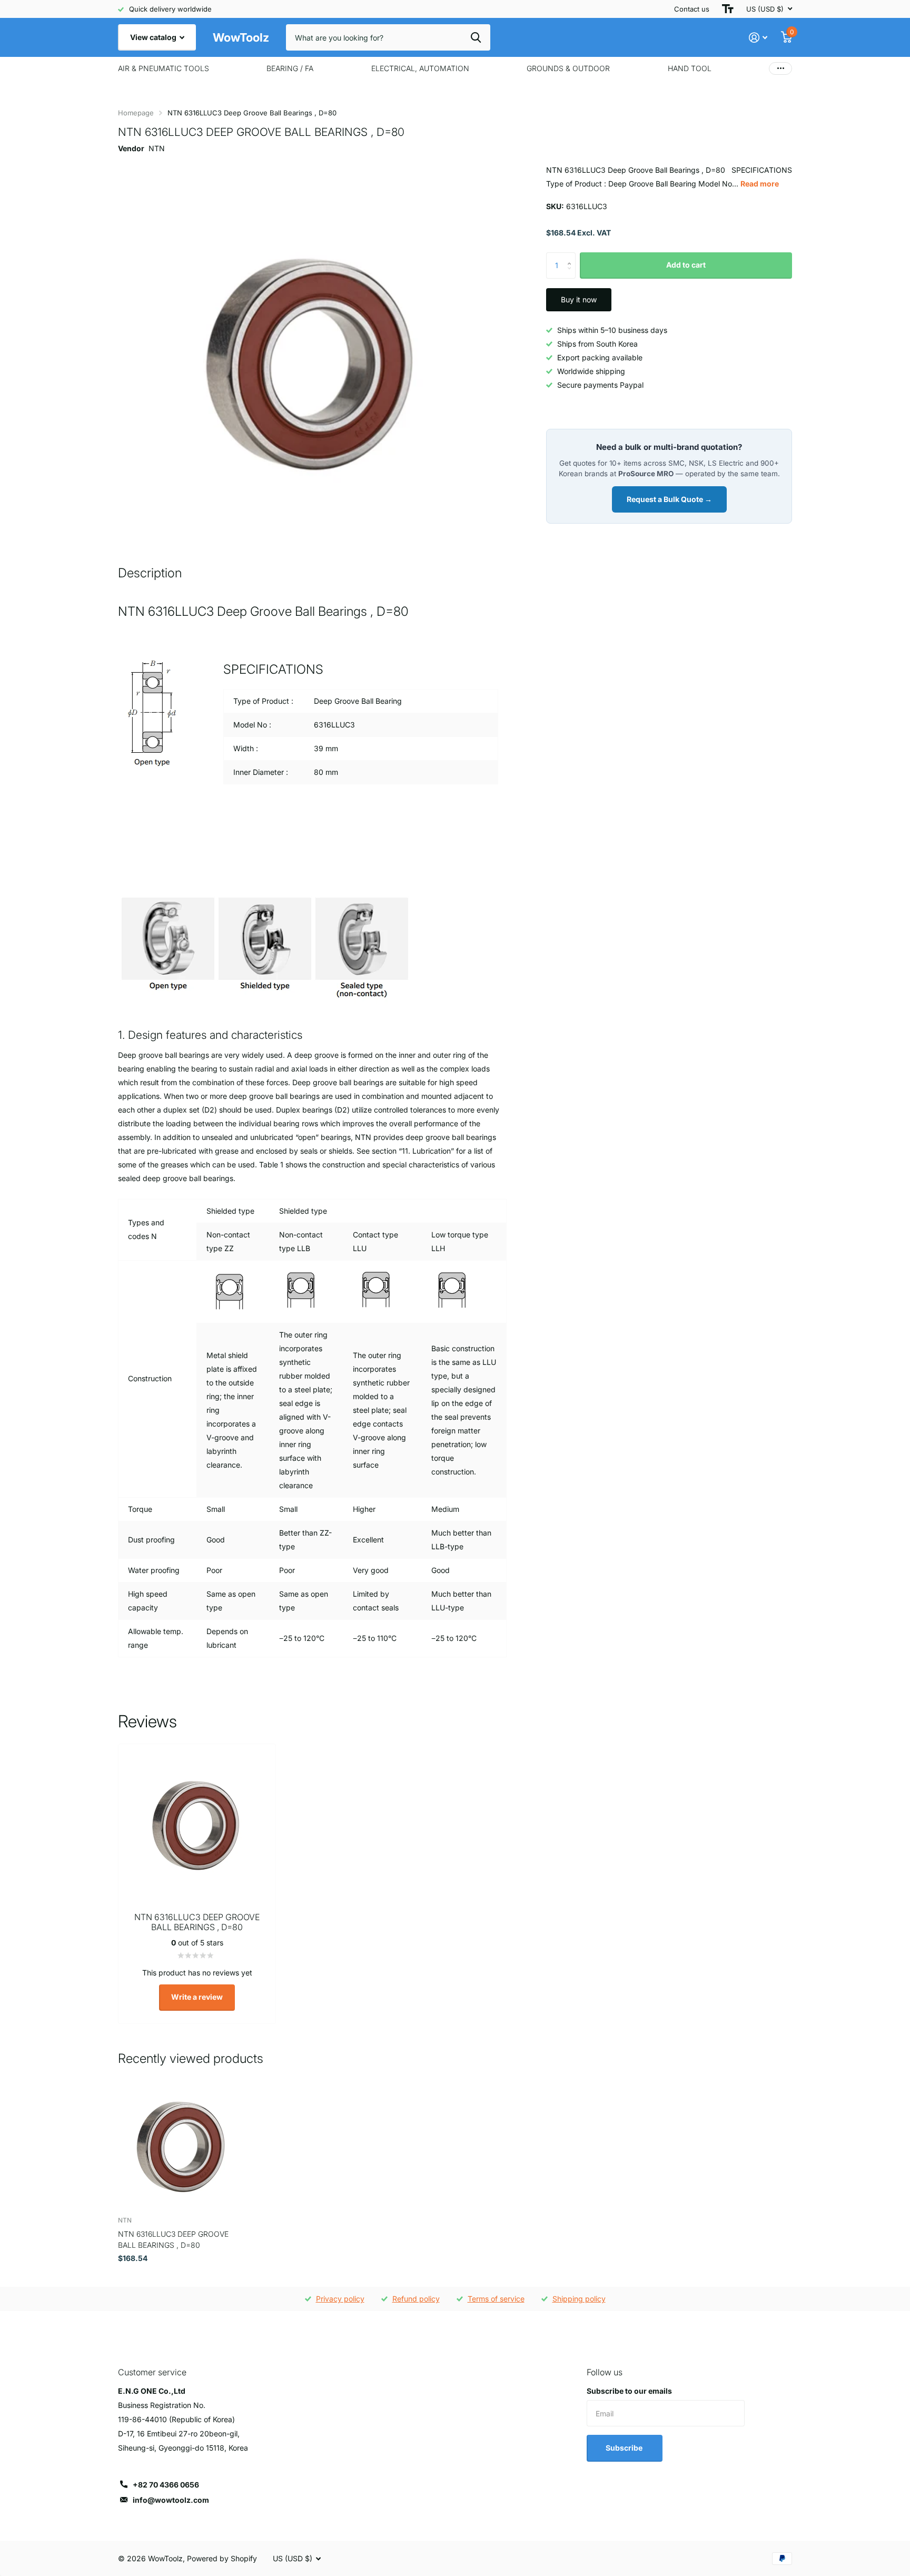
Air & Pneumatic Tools (164, 68)
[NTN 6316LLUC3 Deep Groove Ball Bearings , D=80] (182, 2144)
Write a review (197, 1997)
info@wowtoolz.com (171, 2500)
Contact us (692, 9)
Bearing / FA (290, 68)
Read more (760, 184)
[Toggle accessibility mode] (728, 9)
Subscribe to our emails (629, 2391)
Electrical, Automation (420, 68)
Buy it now (579, 299)
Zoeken (476, 37)
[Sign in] (758, 38)
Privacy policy (340, 2299)
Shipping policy (579, 2299)
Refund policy (416, 2299)
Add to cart (686, 265)
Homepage (136, 113)
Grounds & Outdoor (568, 68)
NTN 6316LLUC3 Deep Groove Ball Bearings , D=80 (173, 2239)
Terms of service (496, 2299)
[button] (572, 256)
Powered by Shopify (222, 2558)
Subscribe (625, 2448)
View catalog (154, 37)
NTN (157, 148)
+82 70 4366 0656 (166, 2485)
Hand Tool (690, 68)
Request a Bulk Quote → (669, 499)
